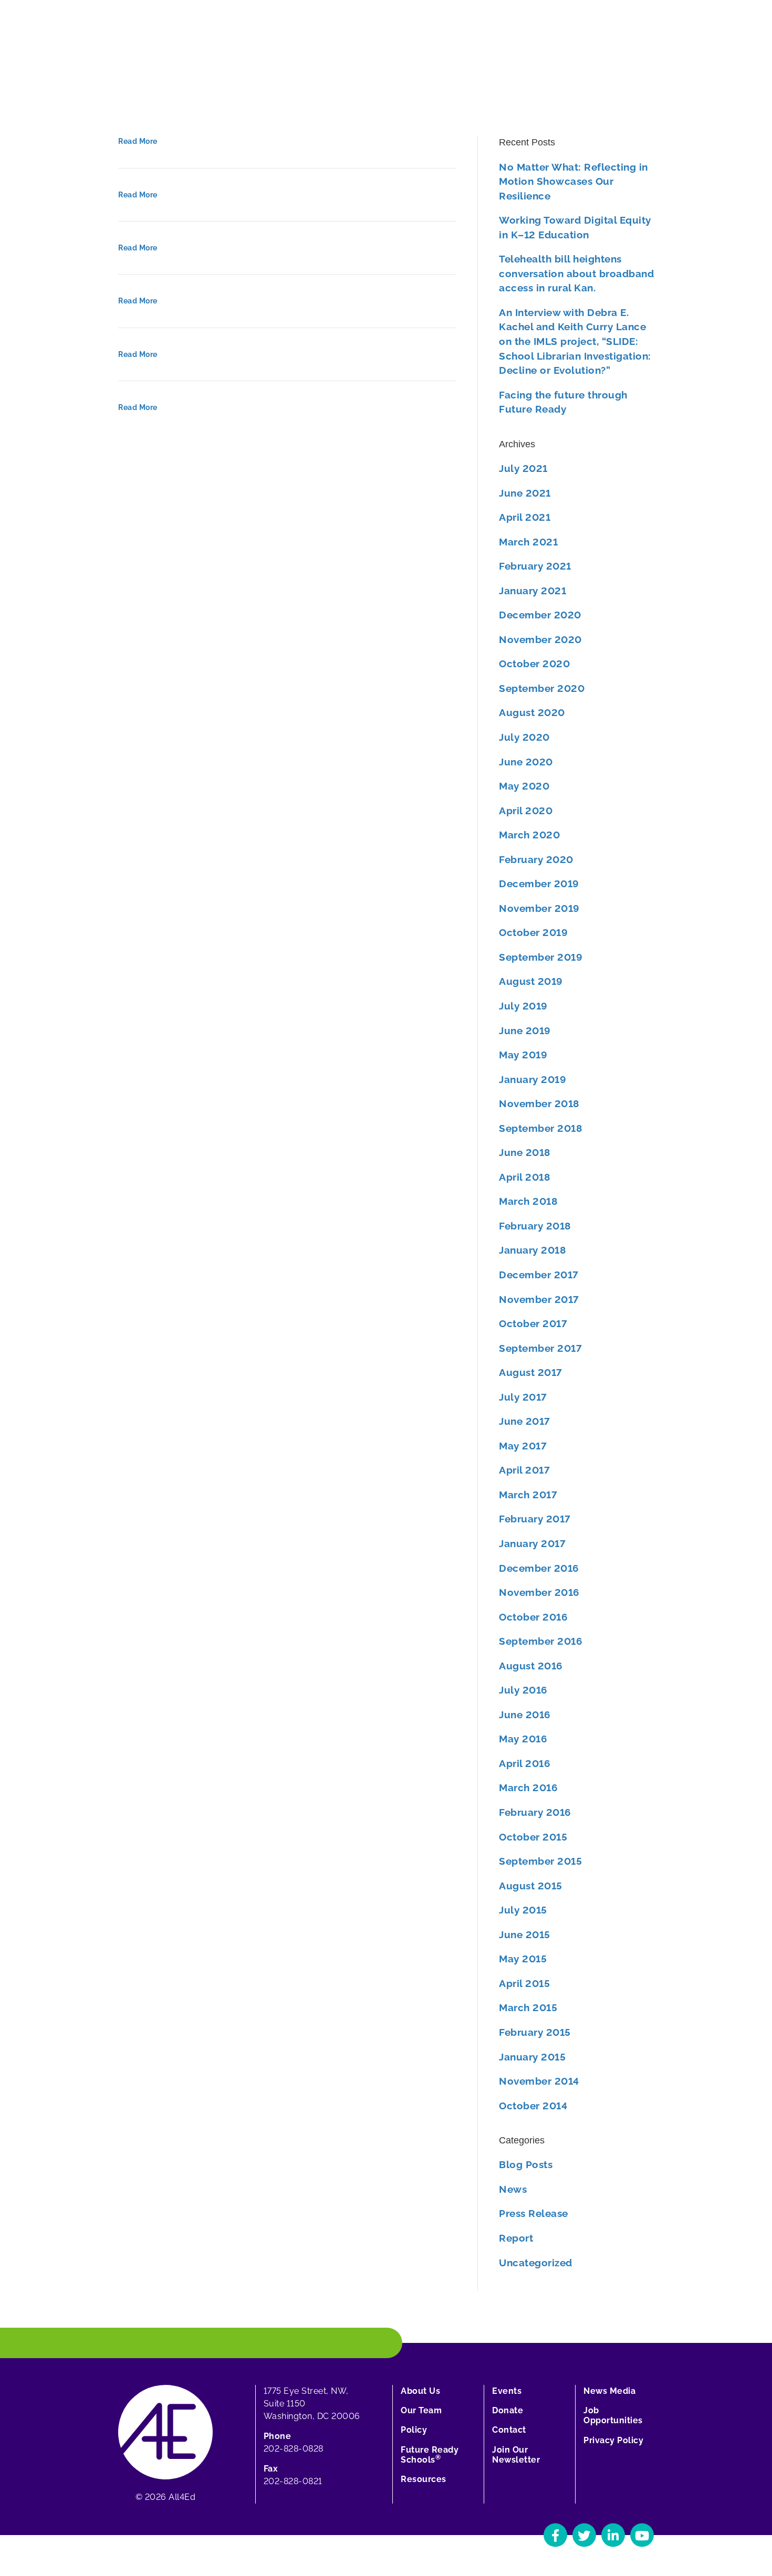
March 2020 (529, 835)
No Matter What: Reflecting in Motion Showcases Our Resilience (573, 181)
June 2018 (525, 1152)
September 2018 (540, 1128)
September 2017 (540, 1348)
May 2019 (523, 1055)
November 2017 (539, 1299)
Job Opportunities (613, 2415)
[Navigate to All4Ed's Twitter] (584, 2535)
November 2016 (539, 1592)
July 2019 (523, 1006)
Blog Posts (526, 2164)
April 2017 (524, 1470)
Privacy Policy (613, 2440)
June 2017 (525, 1421)
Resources (424, 2479)
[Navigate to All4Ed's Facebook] (555, 2535)
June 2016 (525, 1715)
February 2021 (535, 566)
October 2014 (533, 2106)
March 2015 (528, 2007)
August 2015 (531, 1886)
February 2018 (535, 1226)
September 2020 (542, 688)
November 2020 (540, 639)
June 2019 (525, 1031)
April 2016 (525, 1763)
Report (516, 2238)
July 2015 (523, 1910)
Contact (509, 2430)
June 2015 (525, 1934)
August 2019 (531, 981)
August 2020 (532, 712)
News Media (609, 2391)
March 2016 (528, 1788)
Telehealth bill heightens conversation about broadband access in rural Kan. (576, 273)
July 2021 (523, 468)
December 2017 (539, 1275)
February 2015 (535, 2032)
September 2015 (540, 1861)
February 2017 (535, 1519)
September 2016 (541, 1641)
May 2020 (524, 786)
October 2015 (533, 1837)
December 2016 (539, 1568)
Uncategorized (536, 2263)
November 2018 (539, 1103)
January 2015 (532, 2057)
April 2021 (525, 517)
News (513, 2189)
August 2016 (531, 1666)
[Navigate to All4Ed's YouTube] (642, 2535)
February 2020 (536, 859)
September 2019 (541, 957)
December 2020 (540, 615)
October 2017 (533, 1323)
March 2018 (528, 1201)
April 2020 (526, 811)
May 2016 (523, 1739)
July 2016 (523, 1690)
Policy (414, 2430)
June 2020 (526, 762)
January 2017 (532, 1543)
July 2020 (524, 737)
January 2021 (533, 591)
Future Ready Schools (430, 2455)
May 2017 (523, 1446)
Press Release (534, 2213)
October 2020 (534, 664)
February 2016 (535, 1812)
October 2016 (533, 1617)
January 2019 (533, 1079)
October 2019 (533, 932)
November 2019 (539, 908)
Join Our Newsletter (516, 2455)
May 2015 (523, 1959)
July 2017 (523, 1397)
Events (507, 2391)
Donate (508, 2410)
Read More (138, 141)
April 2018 (524, 1177)
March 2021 (528, 542)
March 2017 (528, 1495)
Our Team (421, 2410)
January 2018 (532, 1250)
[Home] (165, 2431)
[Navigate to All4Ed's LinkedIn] (613, 2535)
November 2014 (539, 2081)
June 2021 (525, 493)
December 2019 (539, 884)
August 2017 (531, 1372)
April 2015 (524, 1983)
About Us (420, 2391)
